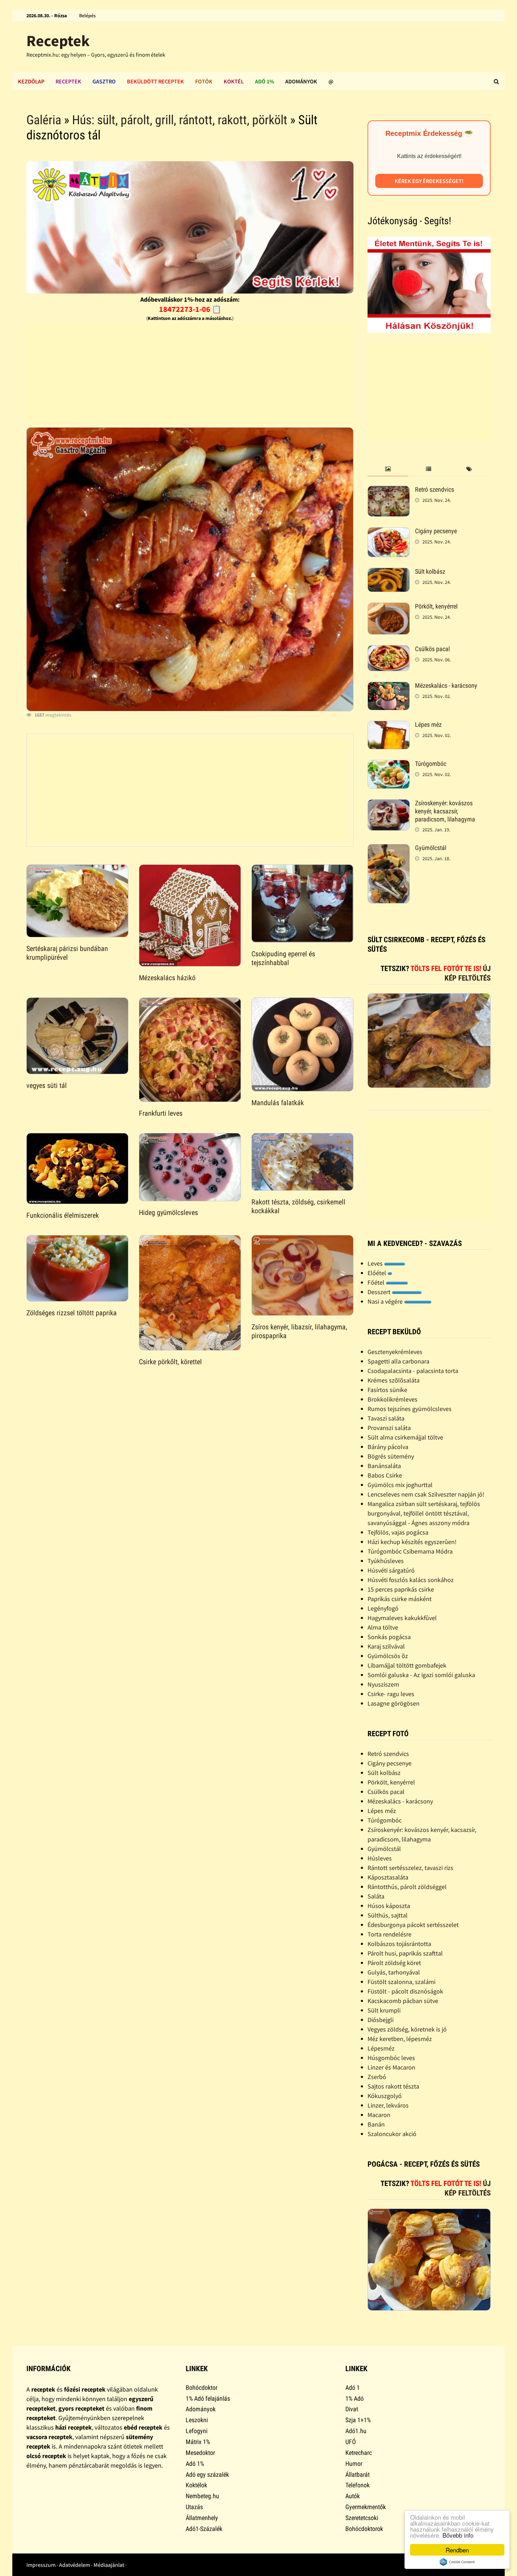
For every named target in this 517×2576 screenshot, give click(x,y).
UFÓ (351, 2442)
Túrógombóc (431, 764)
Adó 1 (353, 2388)
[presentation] (388, 469)
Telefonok (358, 2485)
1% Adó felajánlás (208, 2398)
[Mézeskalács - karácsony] (389, 686)
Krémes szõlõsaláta (394, 1380)
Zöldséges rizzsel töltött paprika (72, 1313)
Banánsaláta (384, 1466)
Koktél (234, 81)
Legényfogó (383, 1608)
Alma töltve (383, 1627)
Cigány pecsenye (436, 531)
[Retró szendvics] (389, 490)
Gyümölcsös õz (388, 1656)
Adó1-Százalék (204, 2529)
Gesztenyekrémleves (395, 1352)
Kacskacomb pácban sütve (403, 2001)
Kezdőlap (31, 81)
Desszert (380, 1292)
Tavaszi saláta (386, 1418)
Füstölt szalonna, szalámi (401, 1982)
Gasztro (104, 81)
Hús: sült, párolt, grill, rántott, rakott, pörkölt (180, 120)
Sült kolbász (430, 571)
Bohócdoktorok (364, 2529)
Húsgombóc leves (391, 2058)
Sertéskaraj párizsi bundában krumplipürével (67, 953)
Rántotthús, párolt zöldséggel (407, 1887)
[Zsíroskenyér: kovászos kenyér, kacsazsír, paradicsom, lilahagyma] (389, 804)
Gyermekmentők (366, 2507)
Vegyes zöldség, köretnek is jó (407, 2029)
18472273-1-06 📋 (190, 309)
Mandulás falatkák (278, 1103)
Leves (376, 1263)
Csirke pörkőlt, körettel (170, 1362)
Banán (376, 2124)
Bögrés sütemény (391, 1456)
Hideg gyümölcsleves (168, 1213)
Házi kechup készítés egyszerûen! (412, 1542)
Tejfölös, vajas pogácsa (398, 1532)
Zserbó (377, 2077)
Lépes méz (428, 725)
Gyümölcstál (431, 848)
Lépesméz (381, 2048)
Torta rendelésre (390, 1934)
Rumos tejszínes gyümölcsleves (410, 1409)
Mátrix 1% (198, 2442)
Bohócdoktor (202, 2388)
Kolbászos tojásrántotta (399, 1944)
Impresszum (41, 2565)
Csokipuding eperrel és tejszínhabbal (283, 958)
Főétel (377, 1282)
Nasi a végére (386, 1301)
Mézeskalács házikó (167, 978)
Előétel (378, 1273)
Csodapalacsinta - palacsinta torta (413, 1371)
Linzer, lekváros (388, 2105)
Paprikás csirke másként (400, 1599)
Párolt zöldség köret (394, 1963)
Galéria (44, 120)
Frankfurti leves (161, 1113)
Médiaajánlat (109, 2565)
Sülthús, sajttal (388, 1915)
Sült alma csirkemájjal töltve (405, 1437)
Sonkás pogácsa (389, 1637)
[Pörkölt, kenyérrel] (389, 607)
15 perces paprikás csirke (401, 1589)
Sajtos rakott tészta (393, 2086)
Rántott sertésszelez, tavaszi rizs (410, 1868)
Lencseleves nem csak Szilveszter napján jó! (426, 1494)
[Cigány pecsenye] (389, 532)
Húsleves (380, 1858)
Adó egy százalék (207, 2474)
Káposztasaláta (388, 1877)
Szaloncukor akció (392, 2134)
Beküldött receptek (155, 81)
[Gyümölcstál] (389, 849)
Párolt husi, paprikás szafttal (405, 1953)
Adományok (301, 81)
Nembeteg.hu (202, 2496)
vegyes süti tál (47, 1085)
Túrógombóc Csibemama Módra (410, 1551)
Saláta (376, 1896)
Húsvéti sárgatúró (391, 1570)
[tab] (388, 469)
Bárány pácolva (388, 1447)
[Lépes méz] (389, 726)
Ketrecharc (359, 2453)
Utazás (194, 2507)
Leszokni (197, 2420)
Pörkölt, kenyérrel (436, 606)
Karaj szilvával (386, 1646)
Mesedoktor (200, 2453)
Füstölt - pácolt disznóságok (405, 1991)
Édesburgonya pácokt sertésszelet (413, 1925)
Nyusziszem (383, 1684)
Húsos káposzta (389, 1906)
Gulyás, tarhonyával (394, 1972)
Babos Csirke (385, 1475)
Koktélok (196, 2485)
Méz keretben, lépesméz (400, 2039)
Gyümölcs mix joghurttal (400, 1485)
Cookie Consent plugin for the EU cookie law (457, 2562)
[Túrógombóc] (389, 765)
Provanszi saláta (389, 1428)
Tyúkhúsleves (386, 1561)
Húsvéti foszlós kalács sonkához (411, 1580)
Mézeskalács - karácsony (446, 685)
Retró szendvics (435, 489)
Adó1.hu (356, 2431)
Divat (352, 2409)
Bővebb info (458, 2535)
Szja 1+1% (358, 2420)
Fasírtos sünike (387, 1390)
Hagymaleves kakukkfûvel (402, 1618)
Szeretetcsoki (362, 2518)
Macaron (379, 2115)
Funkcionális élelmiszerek (63, 1215)
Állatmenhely (202, 2518)
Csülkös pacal (432, 649)
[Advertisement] (190, 372)
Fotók (204, 81)
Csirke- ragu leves (391, 1694)
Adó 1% (264, 81)
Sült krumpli (384, 2010)
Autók (353, 2496)
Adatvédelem (75, 2565)
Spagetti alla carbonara (398, 1361)
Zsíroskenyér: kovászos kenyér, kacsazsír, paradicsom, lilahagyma (445, 811)
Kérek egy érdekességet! (429, 181)
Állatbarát (358, 2474)
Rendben (457, 2550)
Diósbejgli (381, 2020)
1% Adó (355, 2398)
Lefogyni (197, 2431)
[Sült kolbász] (389, 572)
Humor (354, 2464)
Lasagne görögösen (394, 1703)
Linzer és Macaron (391, 2067)
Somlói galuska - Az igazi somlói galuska (421, 1675)
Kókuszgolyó (385, 2096)
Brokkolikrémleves (392, 1399)
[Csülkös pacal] (389, 650)
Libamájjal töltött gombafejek (407, 1665)
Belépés (87, 15)
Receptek (58, 41)
